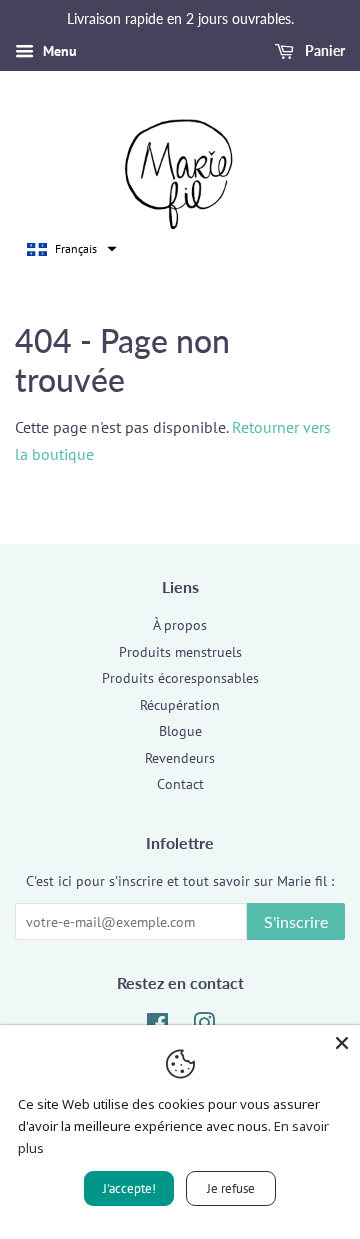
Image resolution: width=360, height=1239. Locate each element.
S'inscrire (296, 921)
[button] (72, 249)
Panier (323, 50)
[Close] (342, 1043)
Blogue (180, 731)
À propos (180, 625)
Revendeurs (180, 758)
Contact (180, 784)
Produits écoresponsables (180, 678)
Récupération (180, 705)
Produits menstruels (180, 652)
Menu (58, 51)
